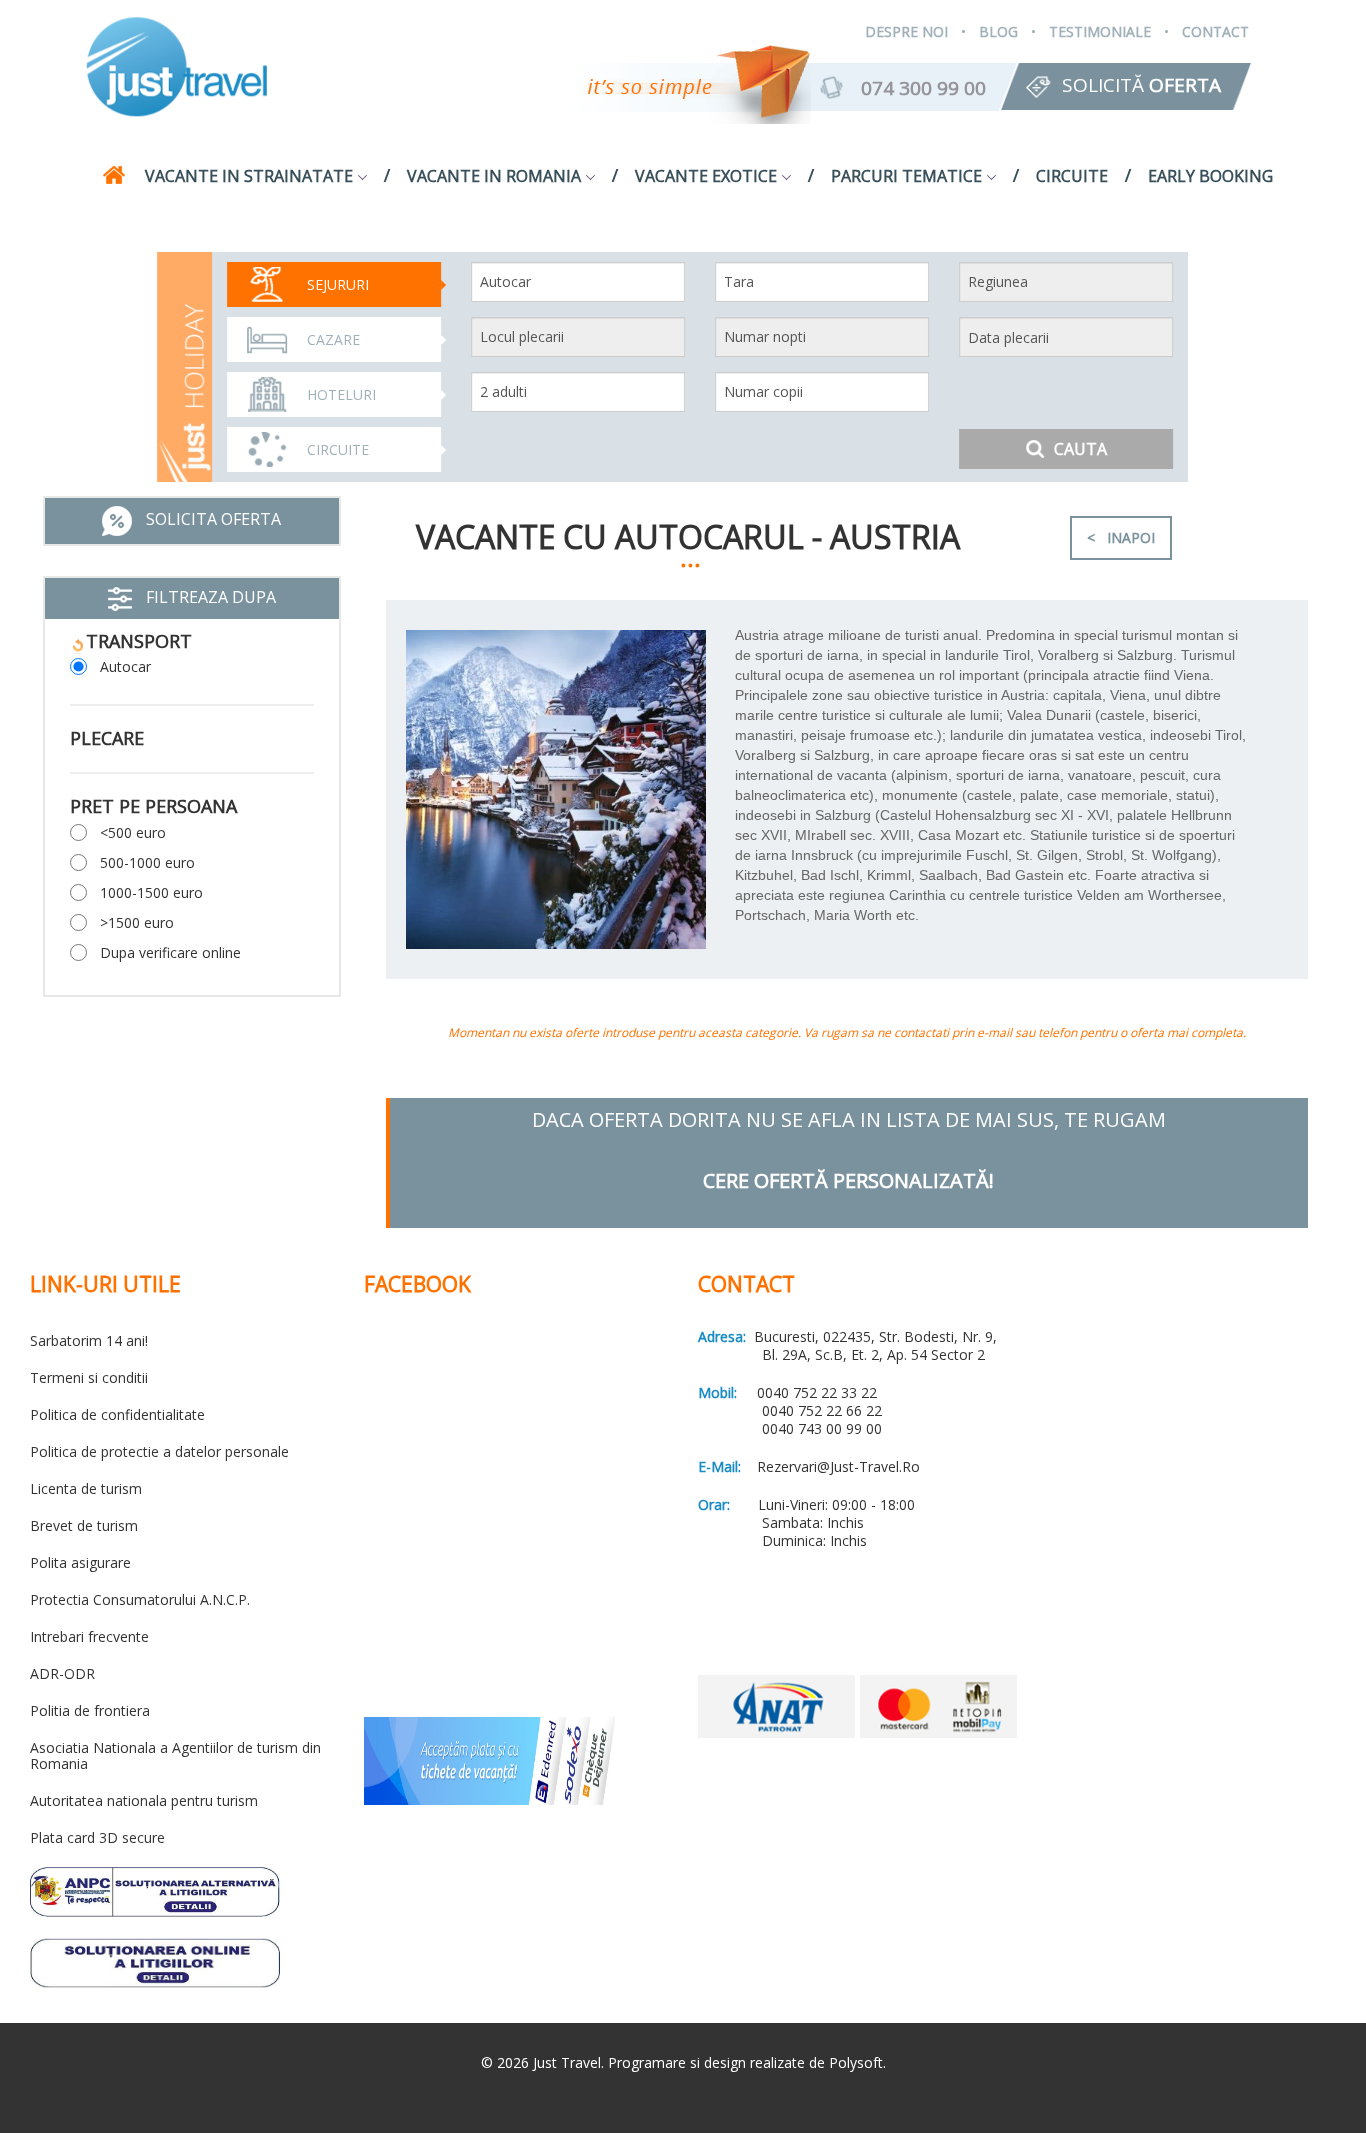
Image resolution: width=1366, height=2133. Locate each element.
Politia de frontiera (90, 1710)
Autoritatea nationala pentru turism (144, 1800)
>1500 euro (137, 922)
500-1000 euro (147, 862)
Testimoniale (1100, 31)
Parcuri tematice (906, 176)
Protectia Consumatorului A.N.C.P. (140, 1599)
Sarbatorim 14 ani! (89, 1340)
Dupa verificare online (170, 952)
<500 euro (133, 832)
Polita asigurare (80, 1562)
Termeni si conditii (89, 1377)
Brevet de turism (84, 1525)
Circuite (1072, 176)
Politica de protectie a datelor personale (159, 1451)
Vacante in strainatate (249, 176)
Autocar (125, 666)
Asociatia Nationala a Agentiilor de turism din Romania (175, 1755)
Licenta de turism (86, 1488)
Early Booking (1210, 176)
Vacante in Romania (494, 176)
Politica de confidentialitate (117, 1414)
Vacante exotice (706, 176)
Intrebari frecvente (89, 1636)
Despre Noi (906, 31)
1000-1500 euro (151, 892)
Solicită (1141, 85)
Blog (998, 31)
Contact (1215, 31)
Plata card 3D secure (97, 1837)
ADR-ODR (62, 1673)
